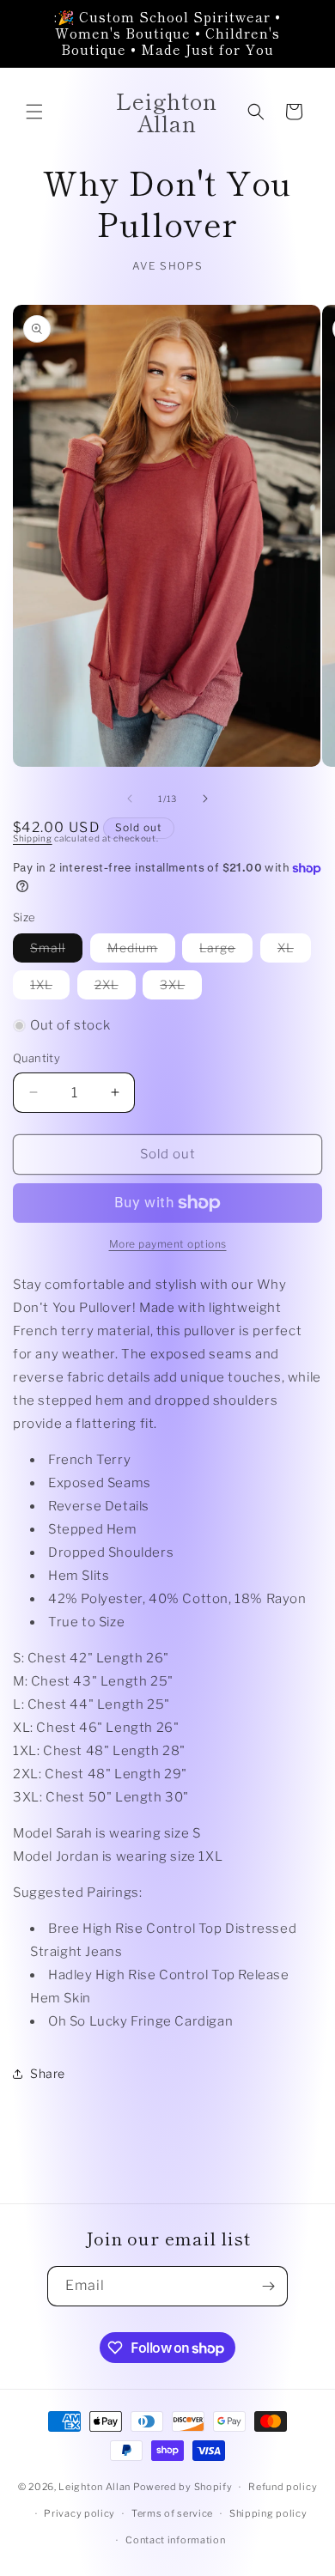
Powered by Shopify (183, 2487)
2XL (115, 988)
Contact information (175, 2540)
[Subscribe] (268, 2286)
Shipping (33, 838)
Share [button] (48, 2073)
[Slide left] (130, 799)
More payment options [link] (168, 1244)
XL (294, 951)
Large (226, 951)
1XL (50, 988)
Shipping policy (268, 2513)
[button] (34, 112)
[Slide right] (205, 799)
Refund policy (283, 2487)
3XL (181, 988)
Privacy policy (79, 2513)
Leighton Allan (94, 2487)
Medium (141, 951)
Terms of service (172, 2513)
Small (56, 951)
